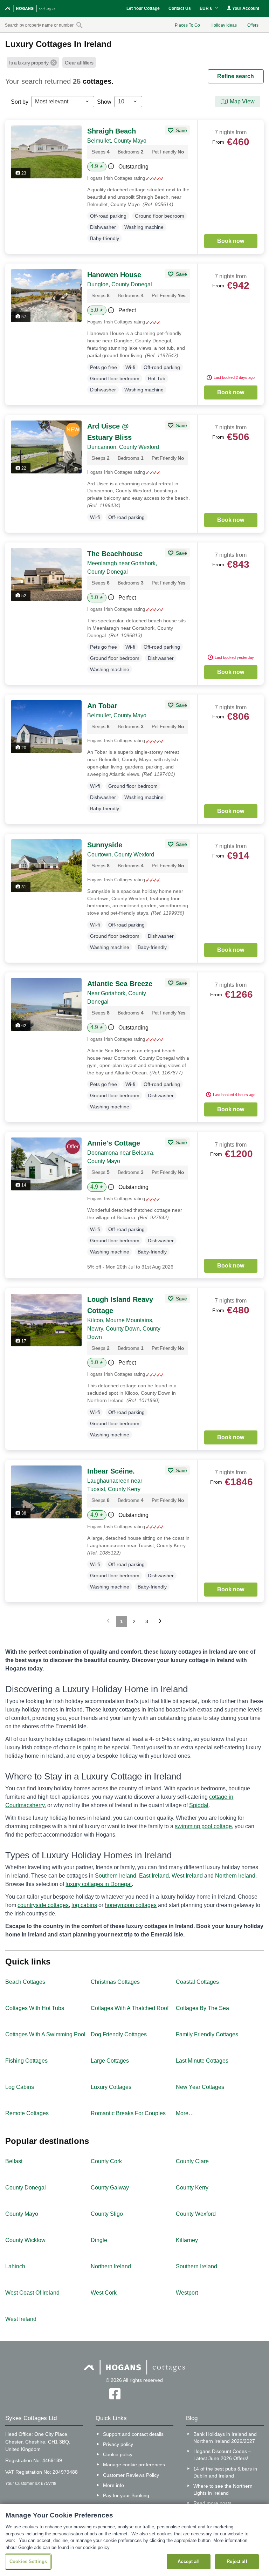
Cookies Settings (28, 2561)
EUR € (206, 8)
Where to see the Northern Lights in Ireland (223, 2489)
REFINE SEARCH (236, 76)
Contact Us (180, 8)
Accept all (188, 2561)
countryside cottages (43, 1905)
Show (104, 102)
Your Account (245, 8)
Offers (253, 25)
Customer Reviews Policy (131, 2475)
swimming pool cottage (203, 1826)
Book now (231, 241)
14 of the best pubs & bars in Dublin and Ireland (225, 2472)
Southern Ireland (116, 1876)
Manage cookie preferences (134, 2465)
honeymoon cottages (131, 1905)
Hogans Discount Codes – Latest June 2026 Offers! (222, 2455)
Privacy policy (118, 2444)
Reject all (237, 2561)
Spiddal (199, 1805)
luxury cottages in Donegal (99, 1884)
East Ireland (154, 1876)
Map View (242, 101)
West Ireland (187, 1876)
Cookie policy (118, 2454)
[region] (134, 2540)
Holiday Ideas (224, 25)
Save (181, 130)
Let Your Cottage (143, 8)
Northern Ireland (235, 1876)
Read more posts (212, 2503)
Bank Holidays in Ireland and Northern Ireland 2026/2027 (225, 2438)
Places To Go (187, 25)
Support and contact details (133, 2434)
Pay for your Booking (126, 2495)
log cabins (84, 1905)
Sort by (20, 102)
